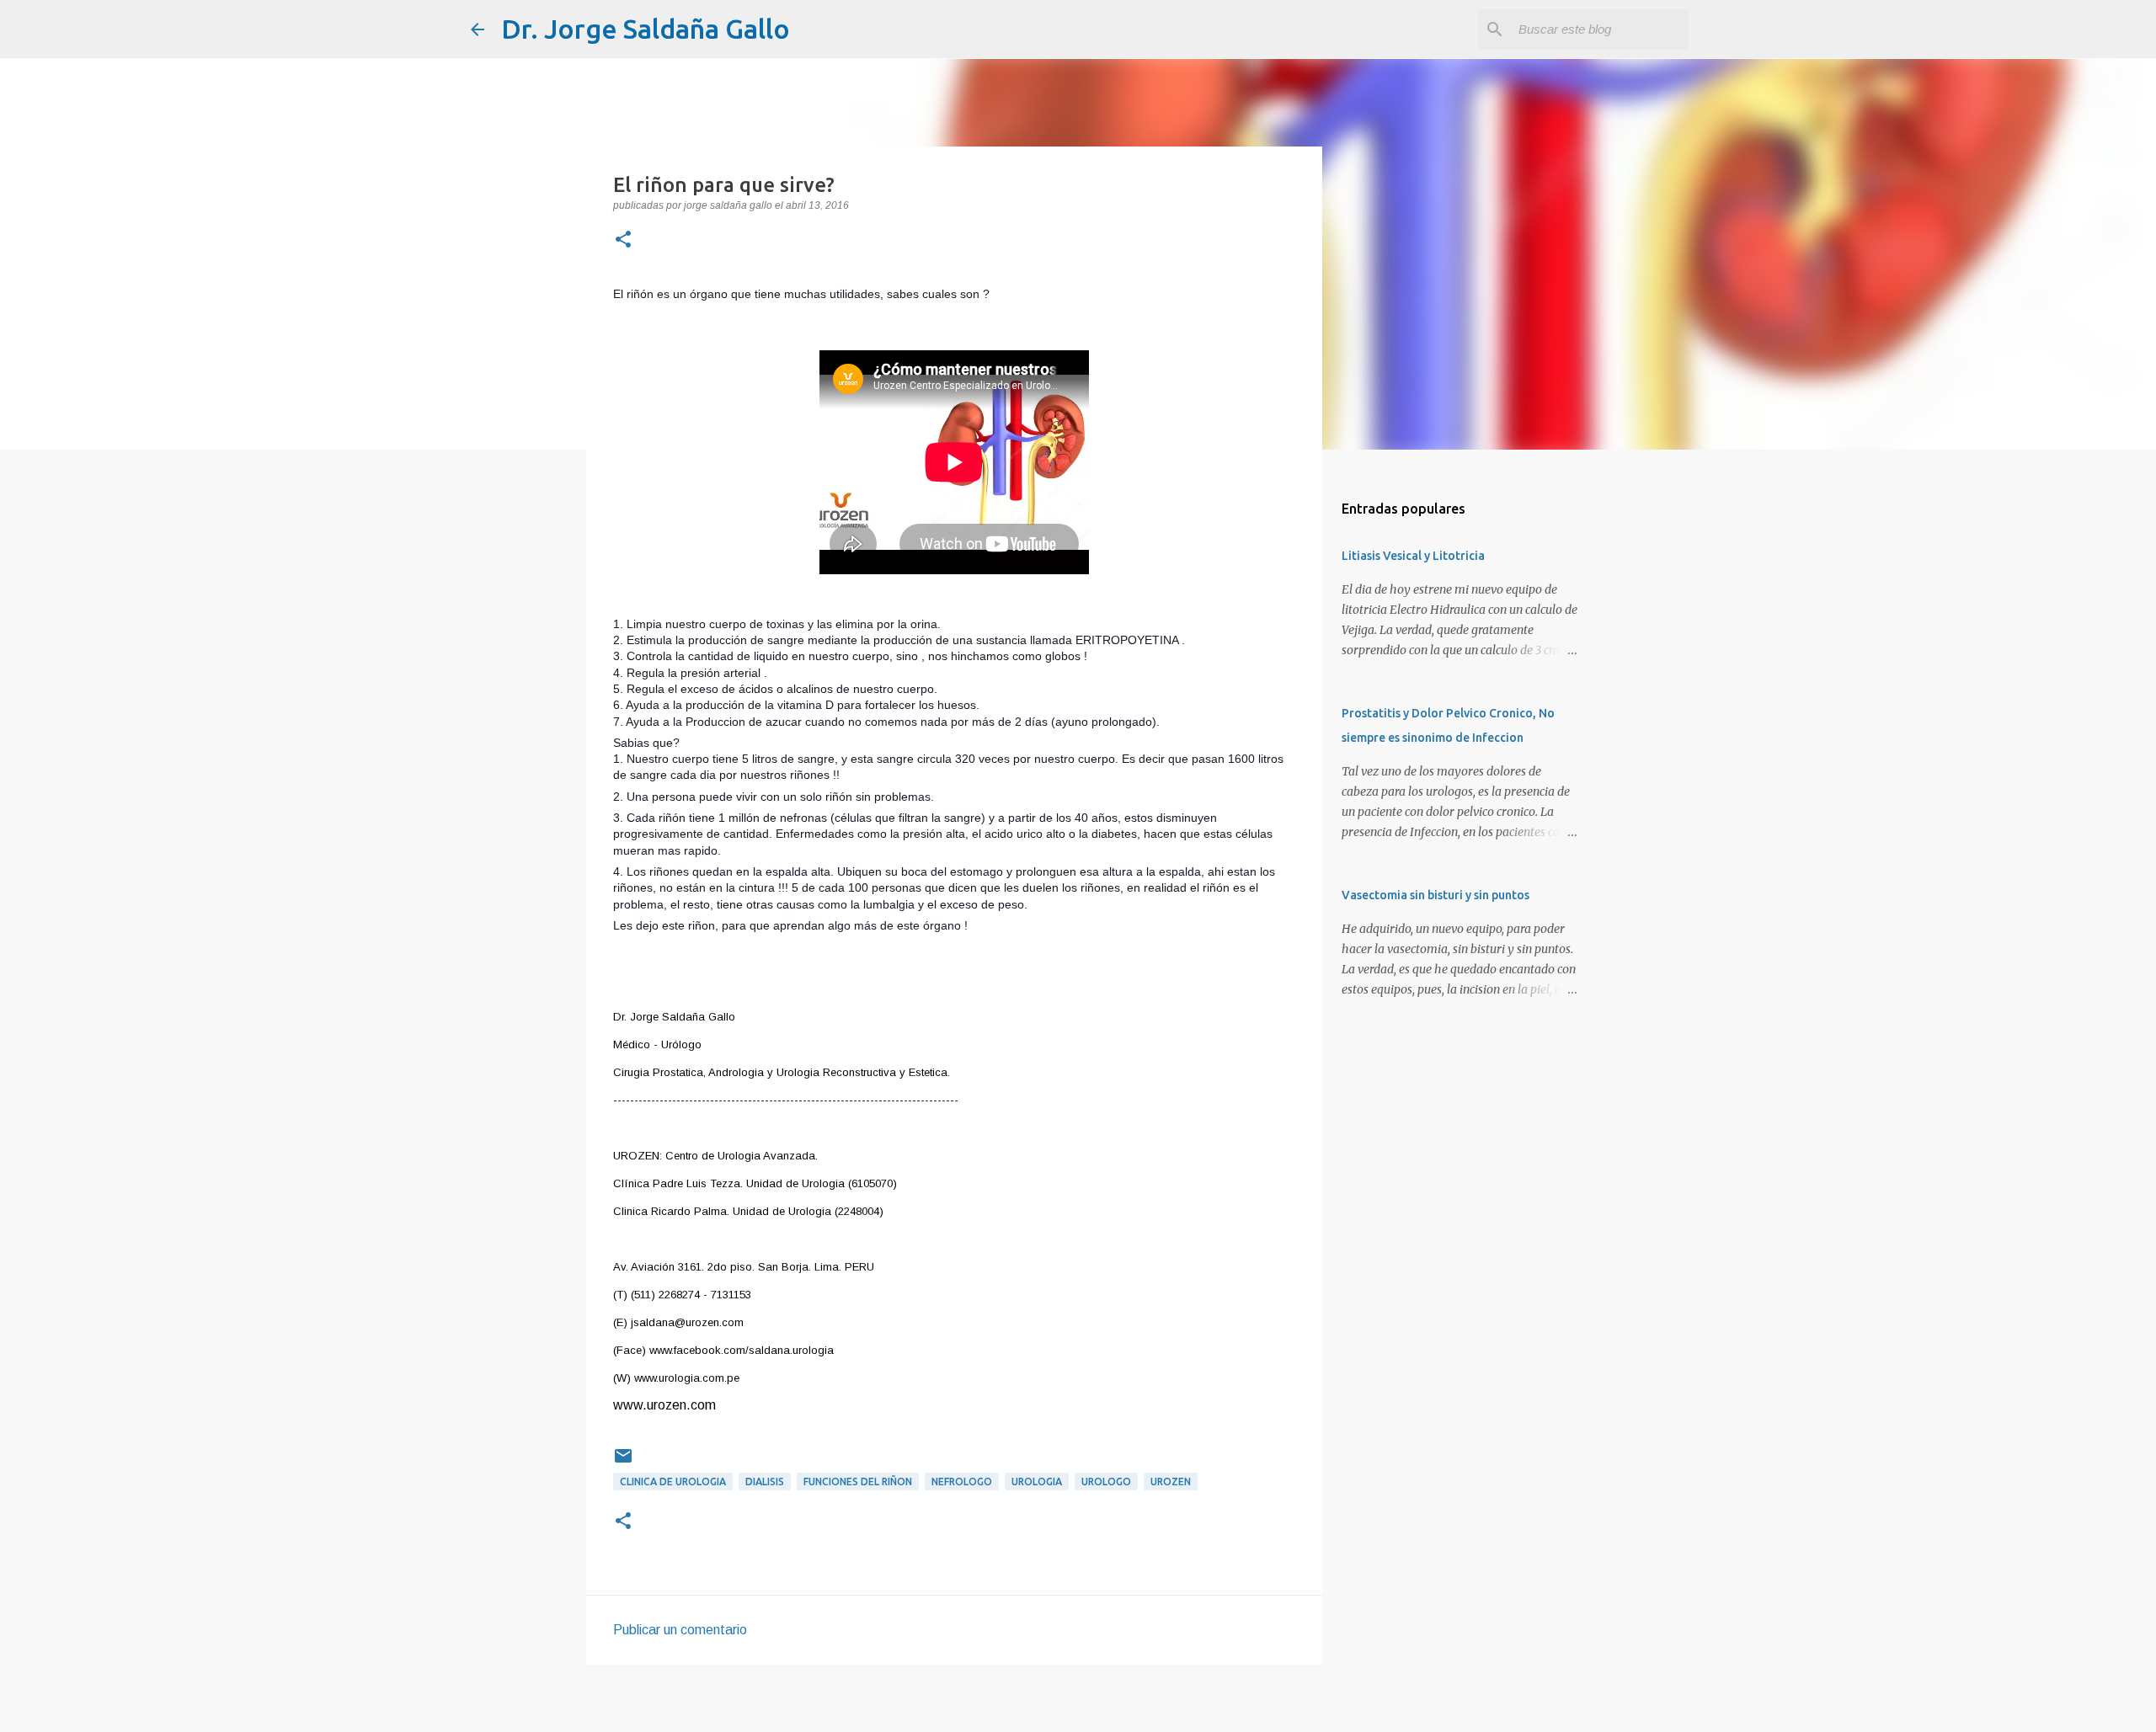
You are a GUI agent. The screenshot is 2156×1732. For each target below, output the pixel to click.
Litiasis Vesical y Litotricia (1413, 556)
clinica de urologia (673, 1482)
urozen (1171, 1482)
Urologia (1037, 1482)
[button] (623, 241)
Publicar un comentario (680, 1630)
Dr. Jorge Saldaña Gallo (646, 29)
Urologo (1106, 1482)
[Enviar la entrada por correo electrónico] (623, 1462)
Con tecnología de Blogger (1088, 1708)
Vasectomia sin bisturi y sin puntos (1436, 895)
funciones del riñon (858, 1482)
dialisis (765, 1482)
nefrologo (962, 1482)
